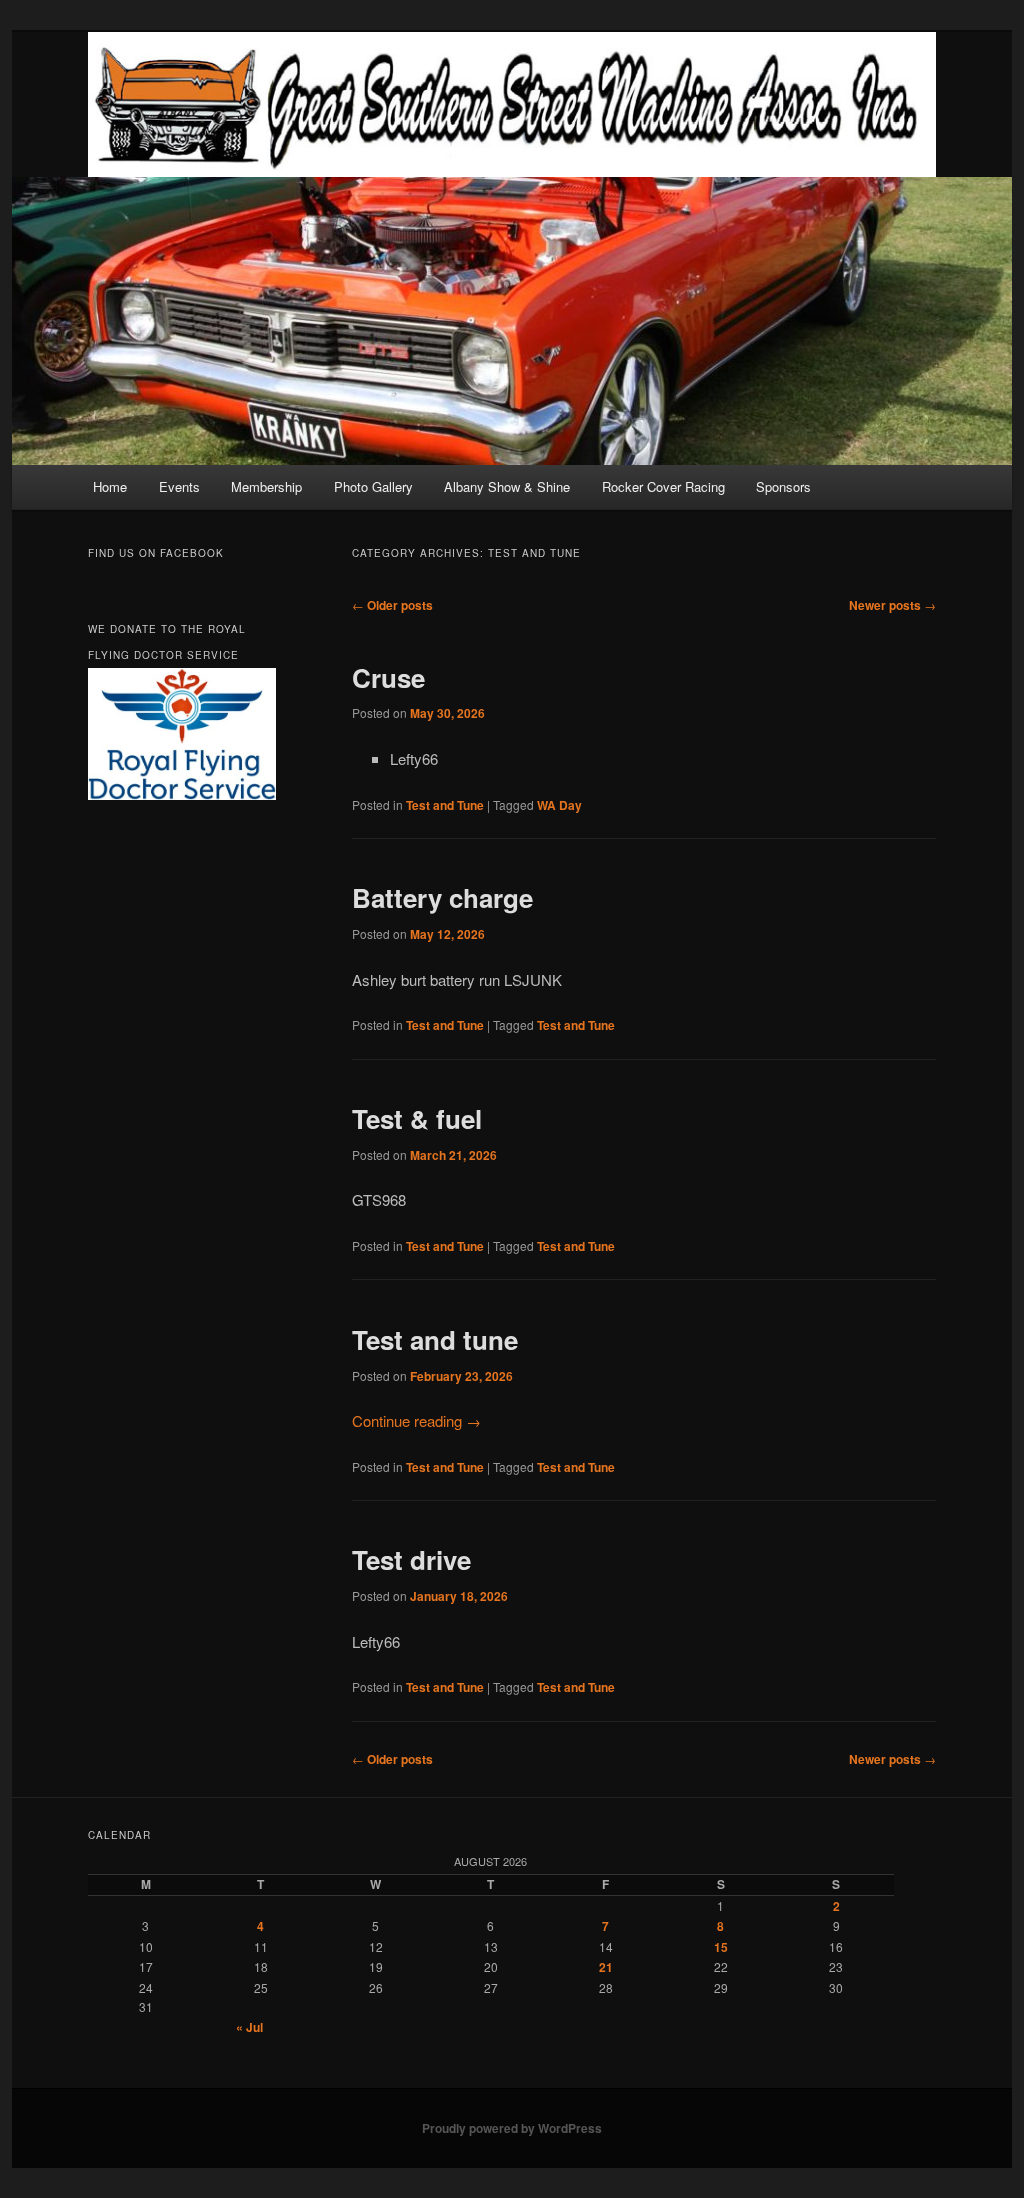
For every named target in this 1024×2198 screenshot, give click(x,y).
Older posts (392, 605)
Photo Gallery (373, 486)
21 (606, 1967)
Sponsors (783, 486)
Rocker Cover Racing (663, 486)
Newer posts (892, 605)
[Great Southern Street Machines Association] (512, 104)
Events (179, 486)
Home (110, 486)
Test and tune (435, 1339)
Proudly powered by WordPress (512, 2128)
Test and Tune (445, 805)
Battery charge (442, 897)
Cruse (388, 677)
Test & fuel (417, 1118)
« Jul (249, 2027)
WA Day (559, 805)
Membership (266, 486)
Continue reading (416, 1420)
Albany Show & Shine (507, 486)
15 (721, 1947)
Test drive (411, 1559)
